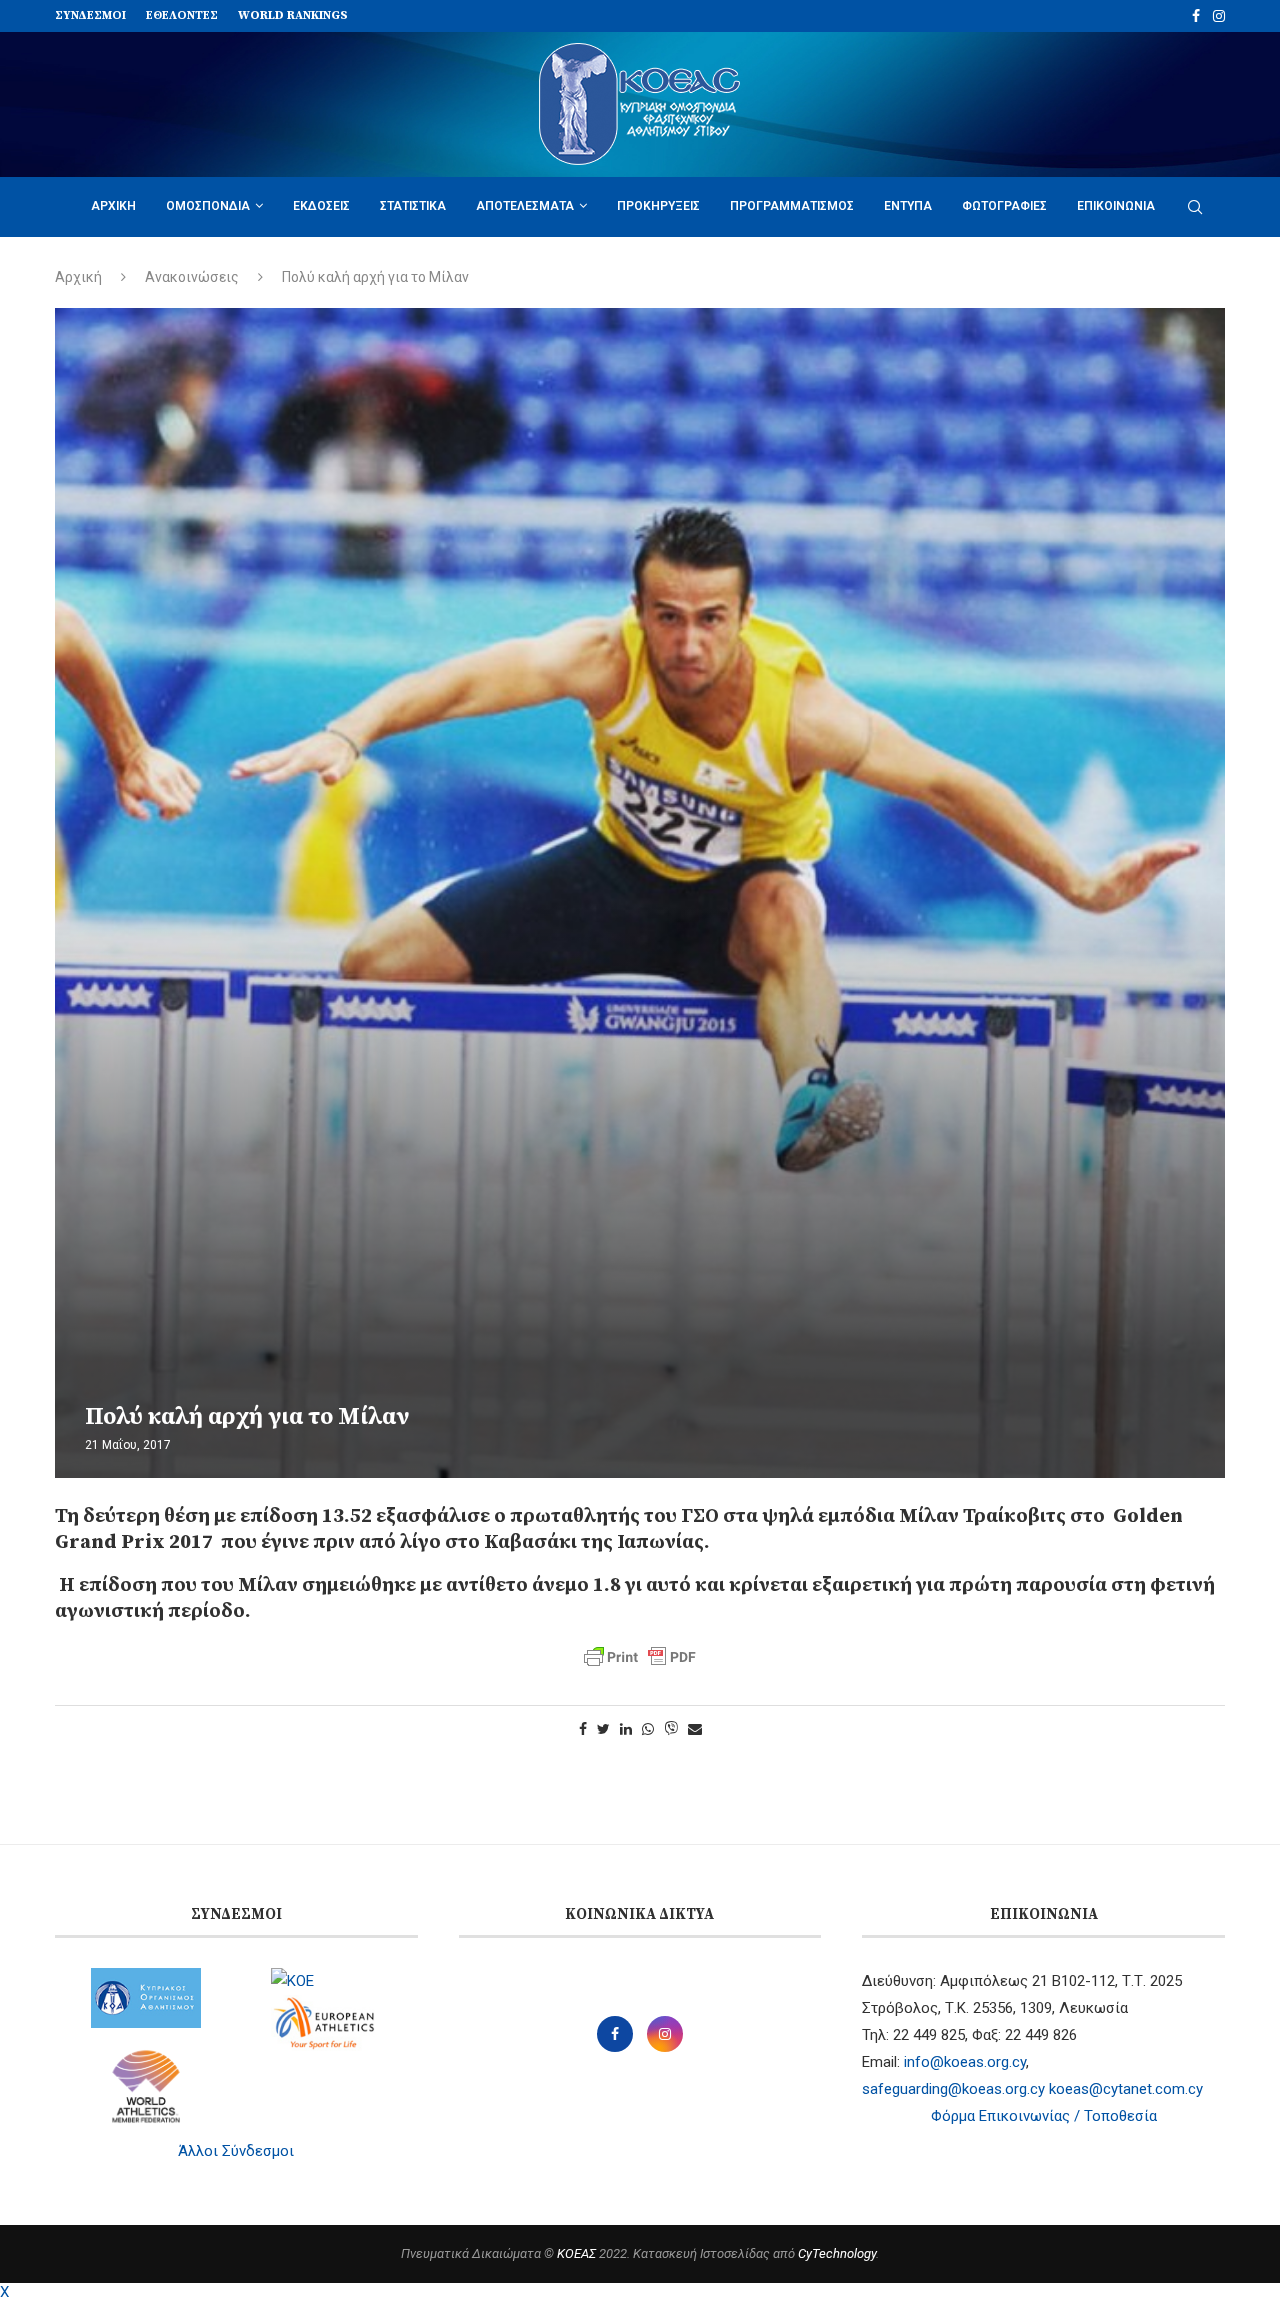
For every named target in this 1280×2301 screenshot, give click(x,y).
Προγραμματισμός (792, 206)
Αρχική (113, 206)
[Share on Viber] (671, 1729)
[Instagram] (1219, 16)
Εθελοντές (182, 15)
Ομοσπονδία (208, 206)
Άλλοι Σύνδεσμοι (236, 2151)
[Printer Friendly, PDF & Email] (640, 1657)
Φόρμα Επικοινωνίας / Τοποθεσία (1044, 2116)
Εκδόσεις (321, 206)
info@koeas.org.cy (965, 2062)
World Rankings (293, 15)
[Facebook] (1196, 16)
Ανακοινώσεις (192, 277)
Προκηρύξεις (658, 206)
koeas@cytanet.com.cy (1126, 2089)
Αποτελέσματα (525, 206)
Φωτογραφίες (1004, 206)
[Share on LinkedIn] (626, 1729)
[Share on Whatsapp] (648, 1729)
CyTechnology (837, 2253)
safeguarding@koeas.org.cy (953, 2089)
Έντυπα (908, 206)
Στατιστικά (413, 206)
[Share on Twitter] (603, 1729)
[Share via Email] (695, 1729)
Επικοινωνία (1116, 206)
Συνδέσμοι (90, 15)
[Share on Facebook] (583, 1729)
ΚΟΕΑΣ (576, 2253)
